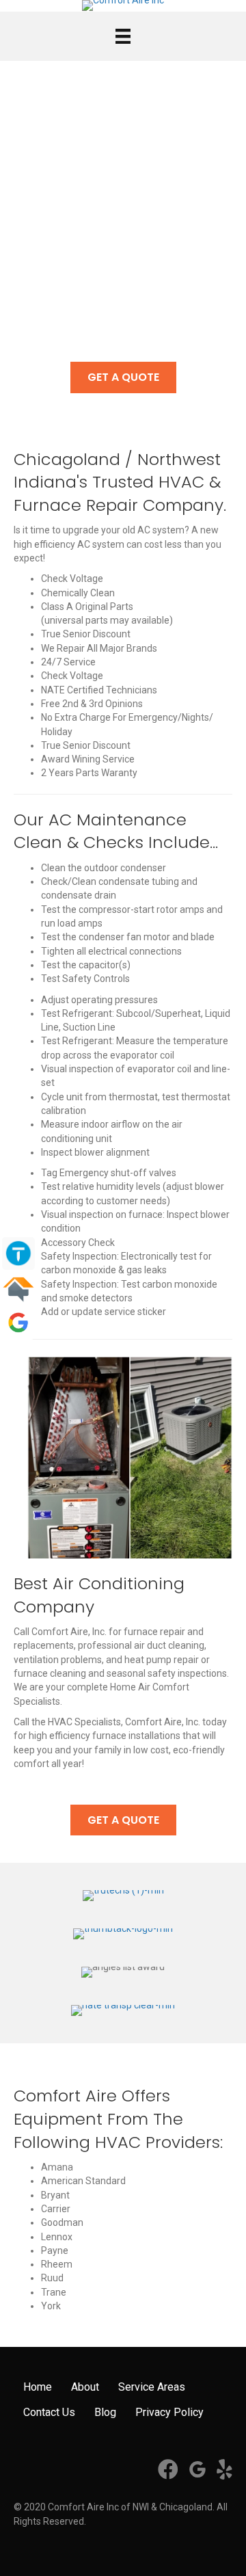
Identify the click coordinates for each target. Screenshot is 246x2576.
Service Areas (152, 2387)
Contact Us (49, 2412)
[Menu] (123, 36)
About (85, 2387)
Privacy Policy (169, 2412)
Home (38, 2387)
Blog (105, 2412)
